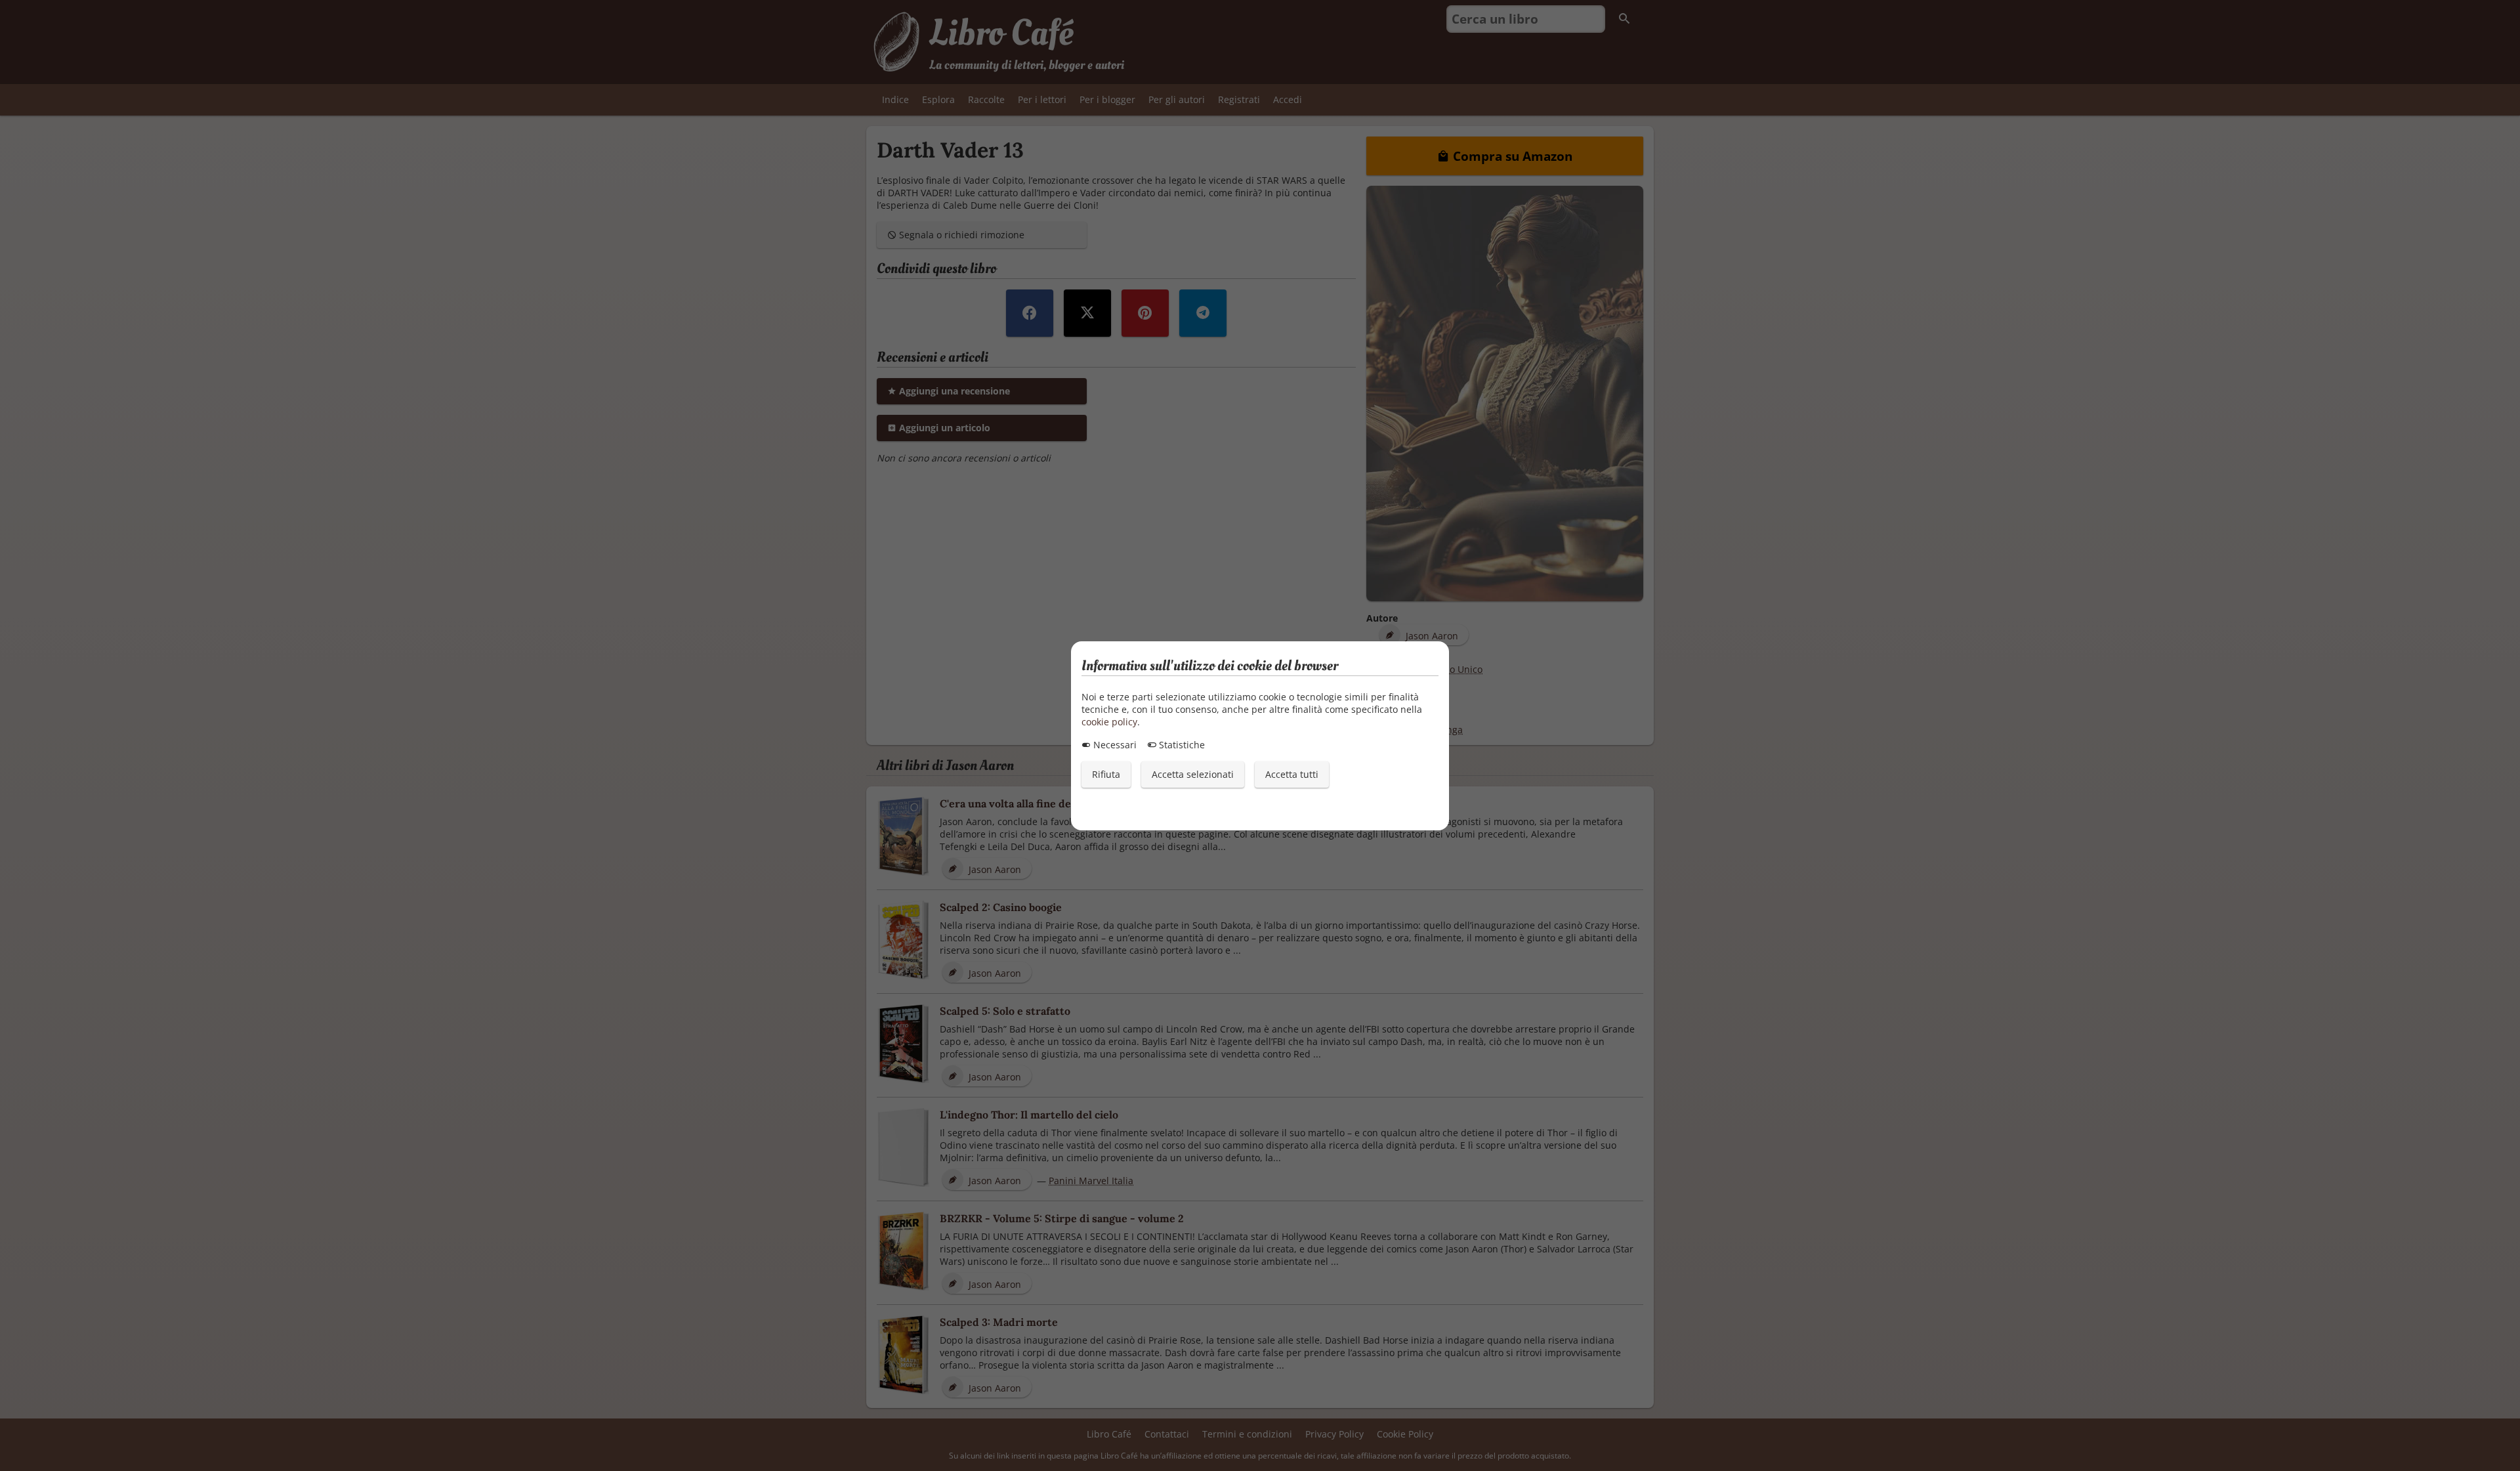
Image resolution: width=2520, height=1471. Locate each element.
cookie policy (1109, 722)
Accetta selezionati (1193, 774)
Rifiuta (1106, 774)
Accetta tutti (1292, 774)
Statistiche (1181, 745)
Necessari (1114, 745)
